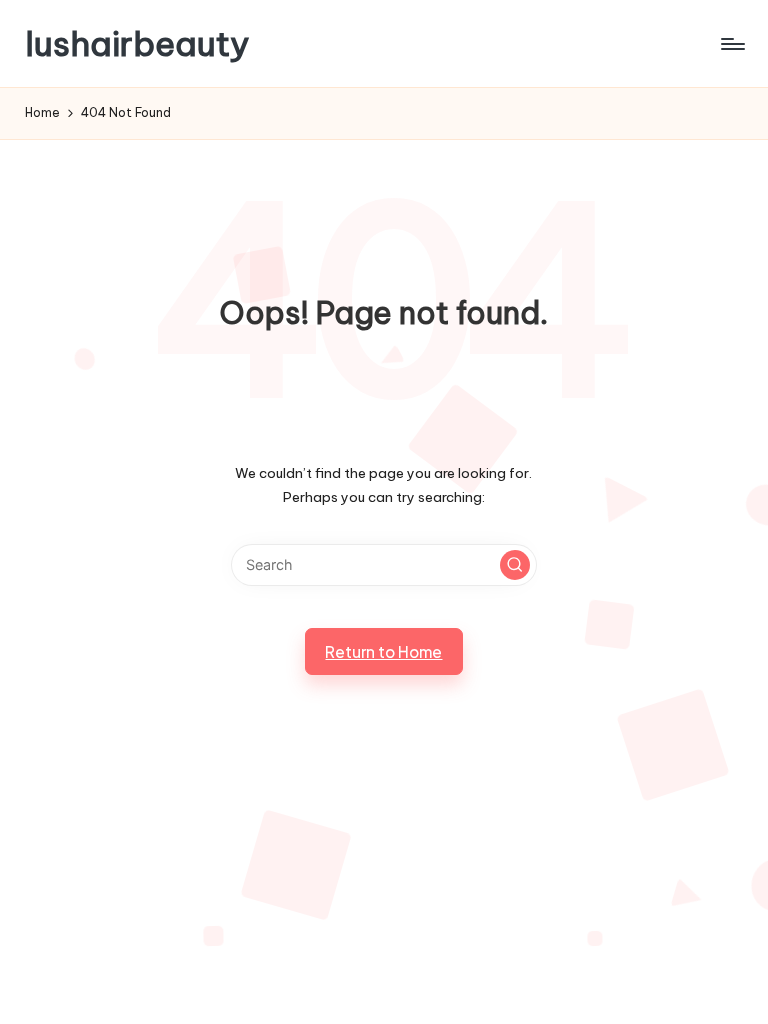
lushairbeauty (137, 43)
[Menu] (731, 44)
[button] (515, 565)
